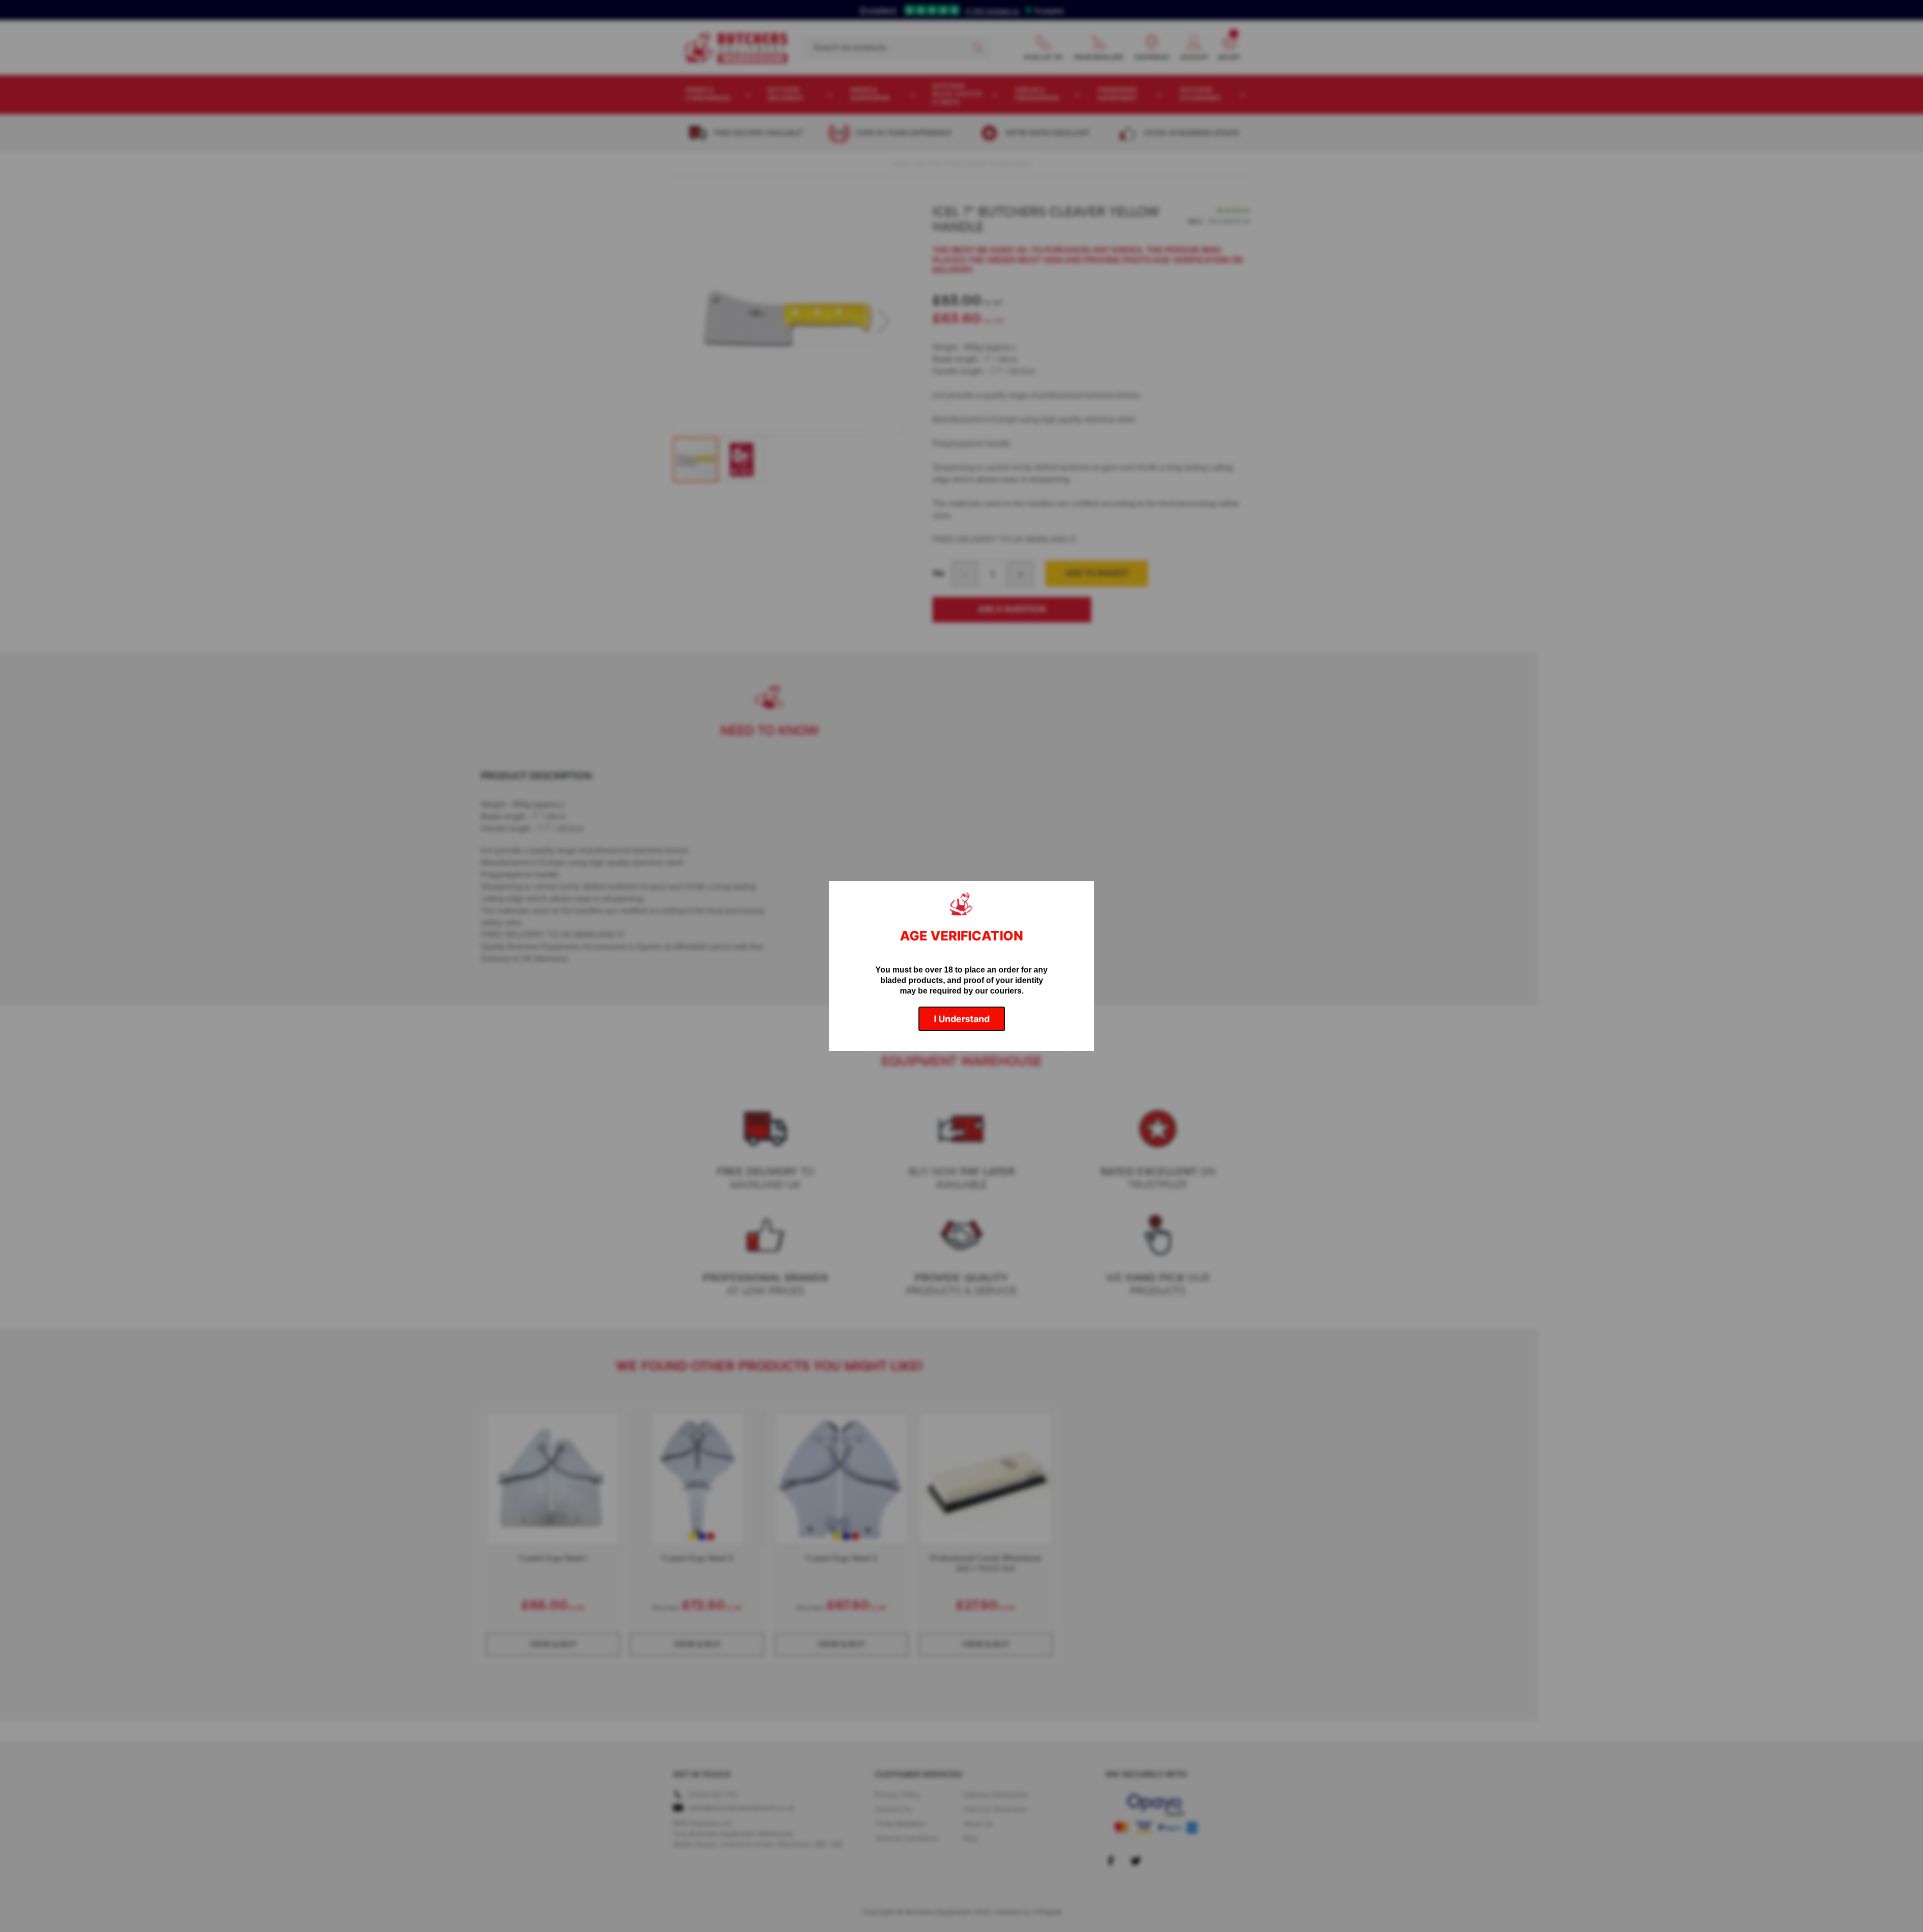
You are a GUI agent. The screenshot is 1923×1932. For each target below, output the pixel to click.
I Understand (962, 1019)
